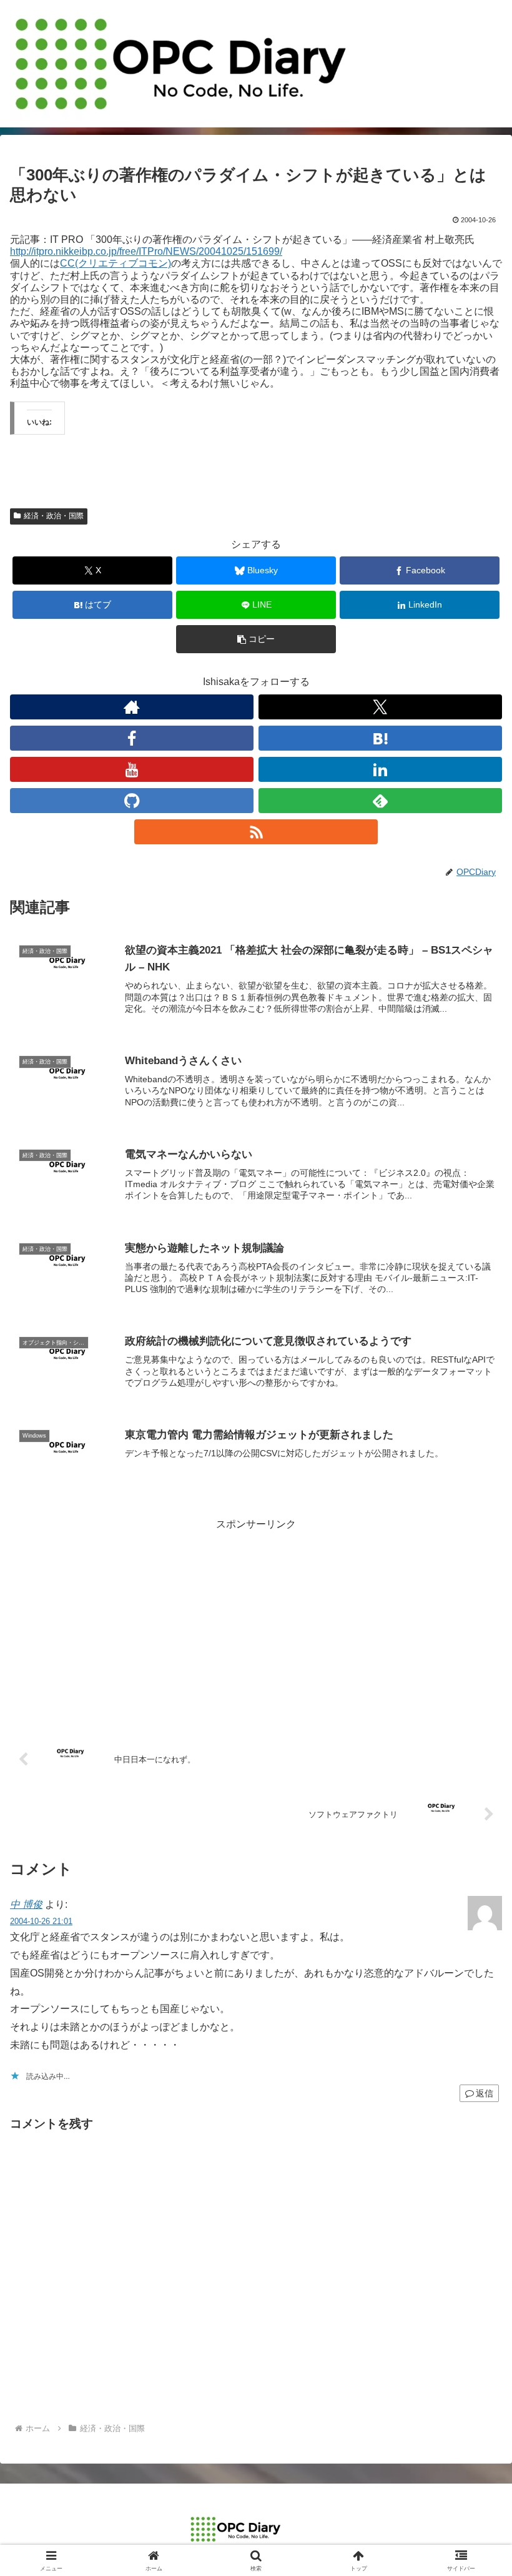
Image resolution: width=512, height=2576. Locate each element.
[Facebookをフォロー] (132, 738)
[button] (256, 639)
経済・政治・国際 (54, 516)
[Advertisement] (256, 1621)
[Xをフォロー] (380, 707)
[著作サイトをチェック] (132, 707)
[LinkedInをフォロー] (380, 769)
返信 (485, 2093)
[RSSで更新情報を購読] (256, 832)
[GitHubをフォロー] (132, 801)
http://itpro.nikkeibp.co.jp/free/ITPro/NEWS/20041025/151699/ (146, 251)
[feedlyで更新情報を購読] (380, 801)
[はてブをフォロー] (380, 738)
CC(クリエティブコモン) (116, 263)
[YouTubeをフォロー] (132, 769)
